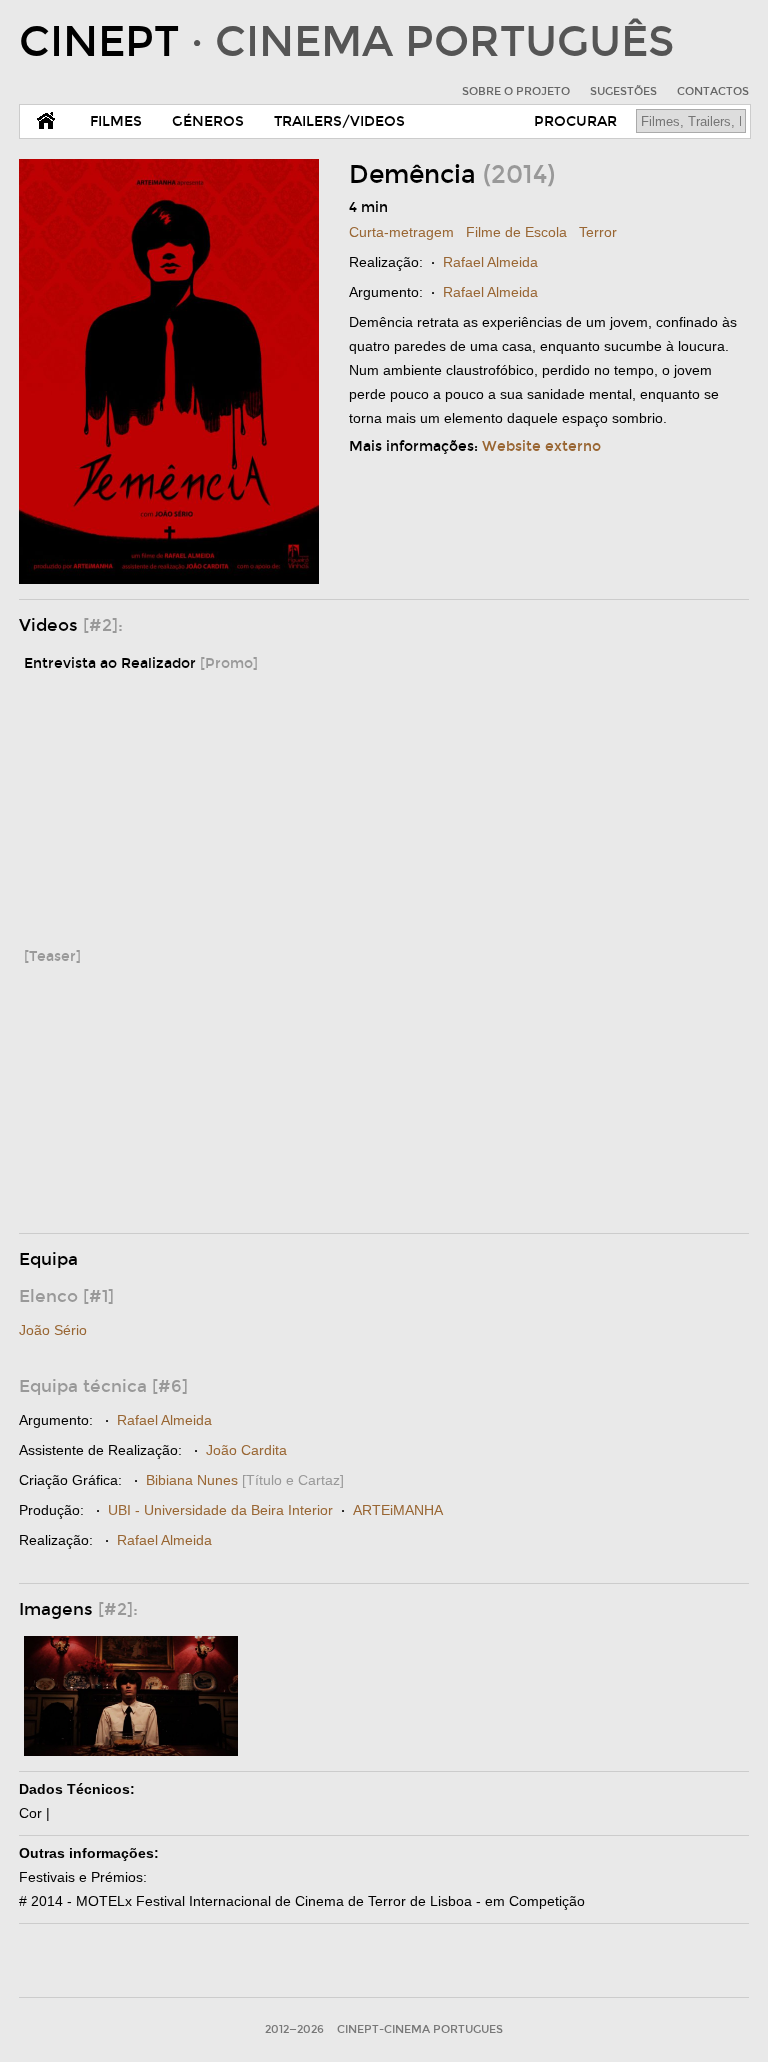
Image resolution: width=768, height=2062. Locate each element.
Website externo (541, 446)
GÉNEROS (208, 121)
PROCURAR (575, 121)
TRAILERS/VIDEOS (339, 121)
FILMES (116, 121)
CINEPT (346, 42)
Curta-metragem (401, 232)
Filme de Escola (516, 232)
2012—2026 (294, 2029)
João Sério (53, 1330)
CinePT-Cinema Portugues (420, 2029)
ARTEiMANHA (398, 1510)
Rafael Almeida (490, 262)
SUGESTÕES (623, 91)
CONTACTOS (713, 91)
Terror (598, 232)
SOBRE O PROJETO (516, 91)
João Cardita (246, 1450)
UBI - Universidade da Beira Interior (220, 1510)
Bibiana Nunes (192, 1480)
